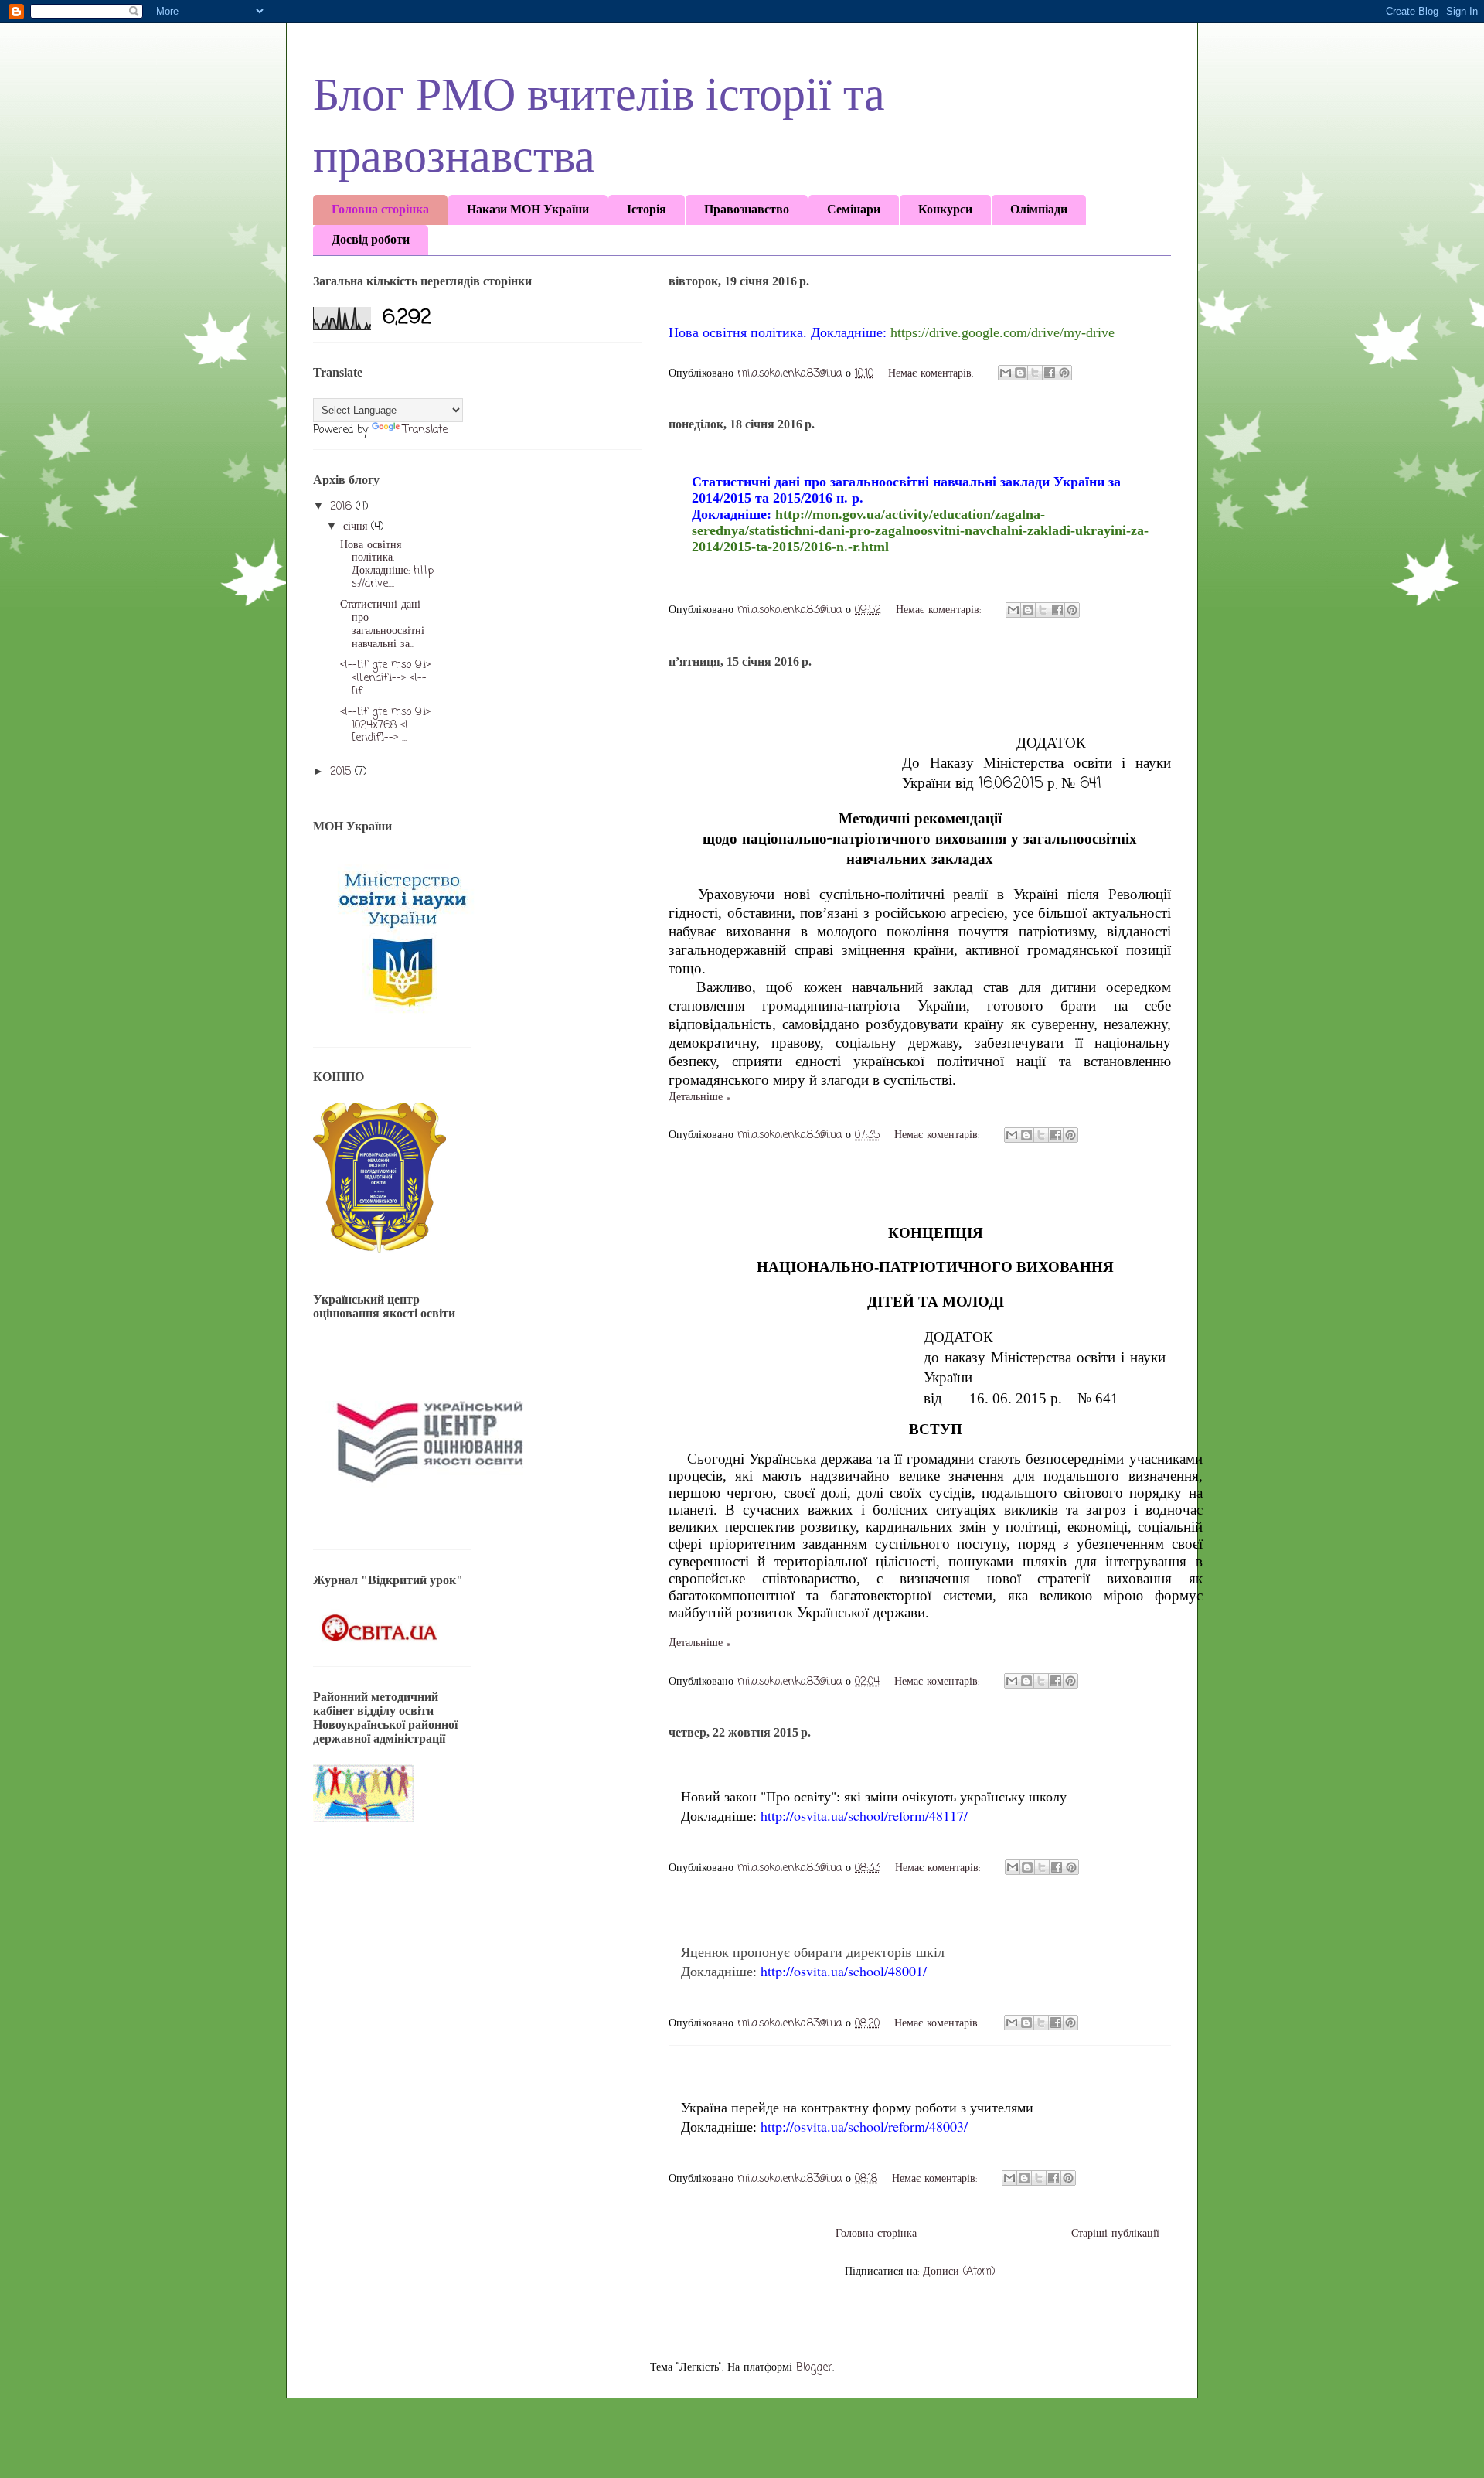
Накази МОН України (528, 209)
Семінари (854, 209)
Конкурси (945, 209)
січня (357, 527)
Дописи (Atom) (959, 2272)
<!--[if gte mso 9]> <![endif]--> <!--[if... (385, 678)
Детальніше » (699, 1098)
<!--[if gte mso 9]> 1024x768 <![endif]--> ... (385, 726)
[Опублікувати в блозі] (1020, 373)
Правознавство (747, 209)
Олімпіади (1039, 209)
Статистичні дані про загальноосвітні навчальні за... (382, 624)
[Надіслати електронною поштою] (1006, 373)
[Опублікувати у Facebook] (1050, 373)
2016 (343, 507)
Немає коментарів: (933, 374)
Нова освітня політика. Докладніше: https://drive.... (387, 565)
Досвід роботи (371, 239)
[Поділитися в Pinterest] (1064, 373)
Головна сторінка (380, 209)
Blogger (814, 2368)
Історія (647, 209)
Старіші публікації (1115, 2234)
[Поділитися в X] (1035, 373)
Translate (425, 430)
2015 (342, 772)
